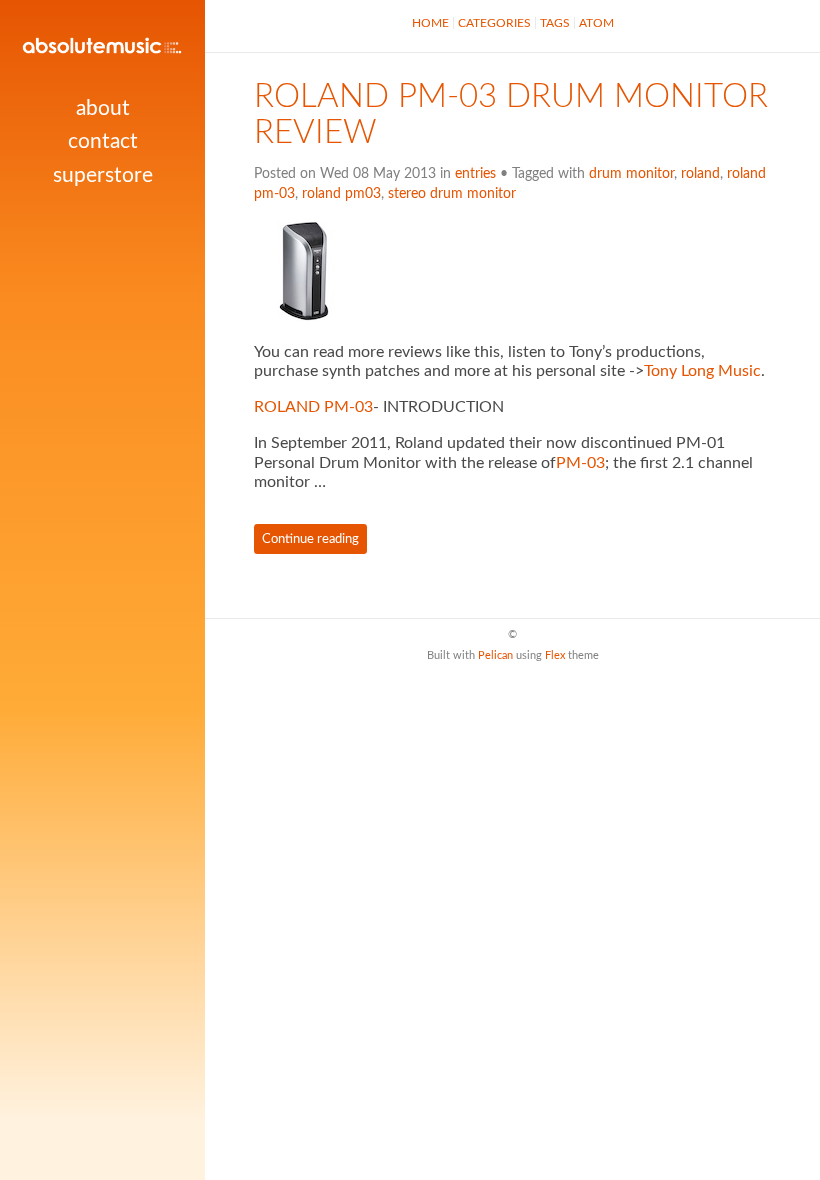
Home (430, 23)
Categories (494, 23)
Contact (103, 141)
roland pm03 (341, 194)
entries (475, 174)
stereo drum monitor (452, 194)
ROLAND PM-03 (313, 407)
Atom (596, 23)
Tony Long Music (702, 371)
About (103, 108)
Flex (555, 655)
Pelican (495, 655)
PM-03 (580, 463)
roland (700, 174)
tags (555, 23)
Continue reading (310, 539)
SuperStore (103, 175)
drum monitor (631, 174)
